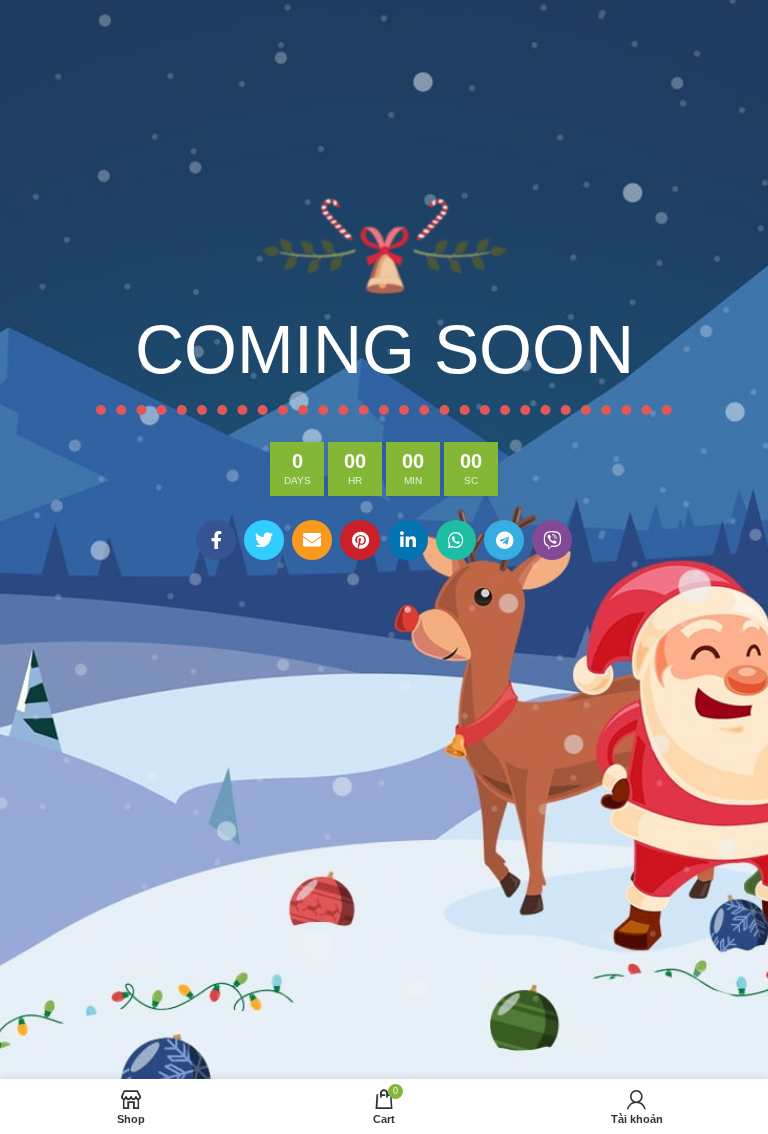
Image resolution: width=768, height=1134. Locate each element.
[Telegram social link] (504, 540)
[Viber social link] (552, 540)
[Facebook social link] (216, 540)
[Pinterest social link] (360, 540)
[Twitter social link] (264, 540)
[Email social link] (312, 540)
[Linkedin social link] (408, 540)
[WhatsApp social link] (456, 540)
